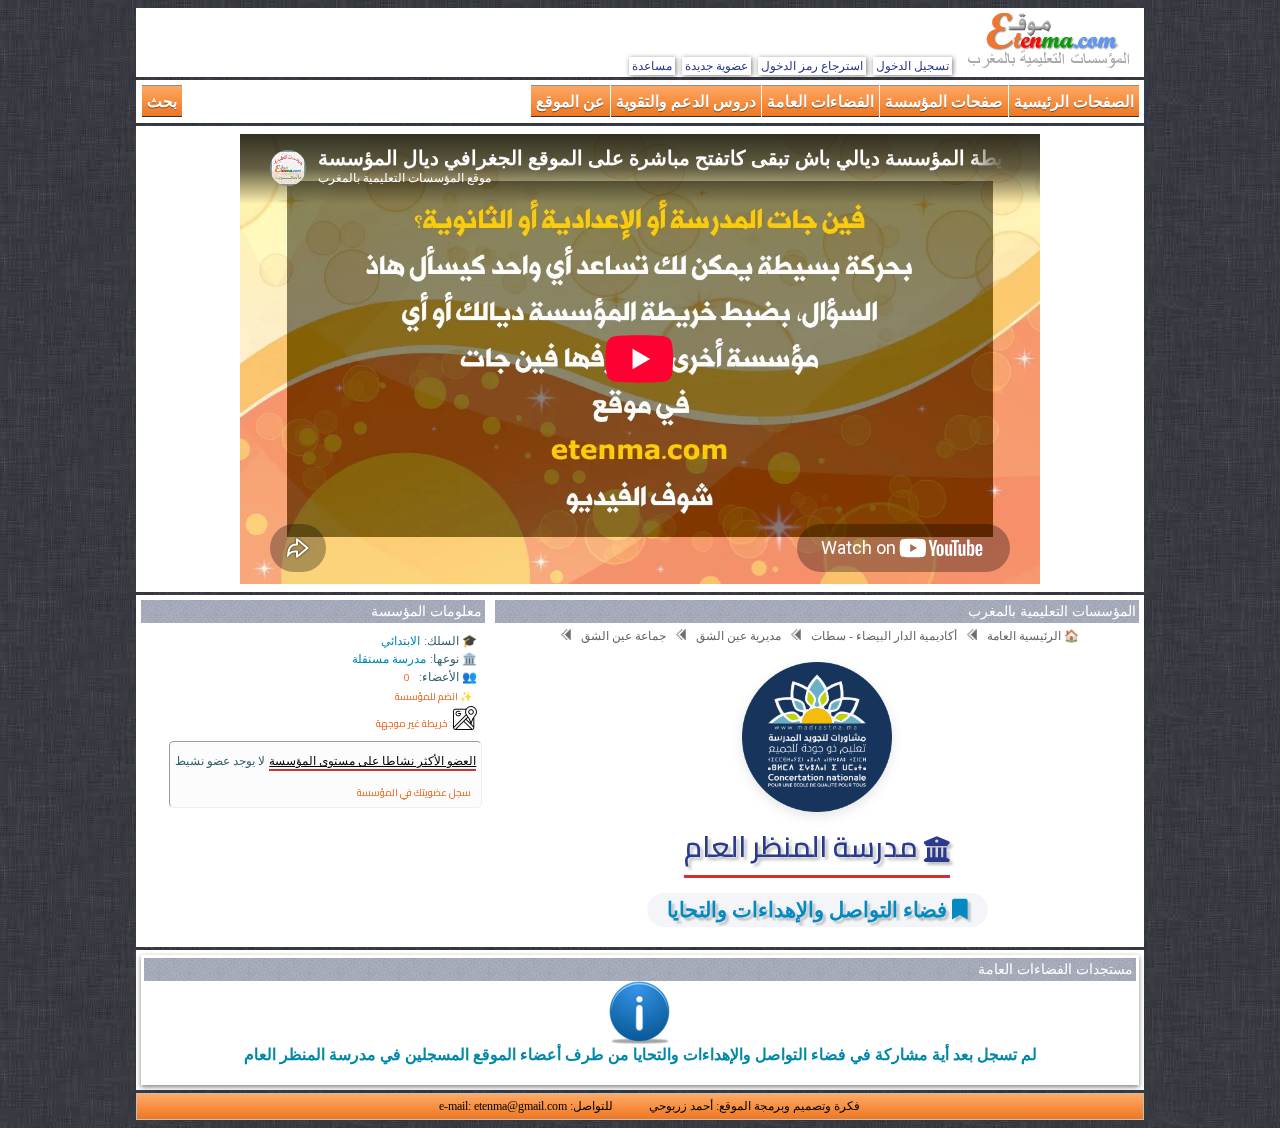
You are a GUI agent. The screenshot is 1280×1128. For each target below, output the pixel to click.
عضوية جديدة (716, 66)
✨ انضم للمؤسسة (433, 696)
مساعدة (652, 66)
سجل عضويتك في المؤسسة (414, 792)
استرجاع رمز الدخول (812, 66)
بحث (162, 100)
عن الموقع (570, 100)
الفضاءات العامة (820, 100)
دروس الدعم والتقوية (686, 100)
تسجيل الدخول (912, 66)
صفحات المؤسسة (944, 100)
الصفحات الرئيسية (1074, 100)
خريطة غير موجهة (412, 723)
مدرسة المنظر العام (804, 846)
